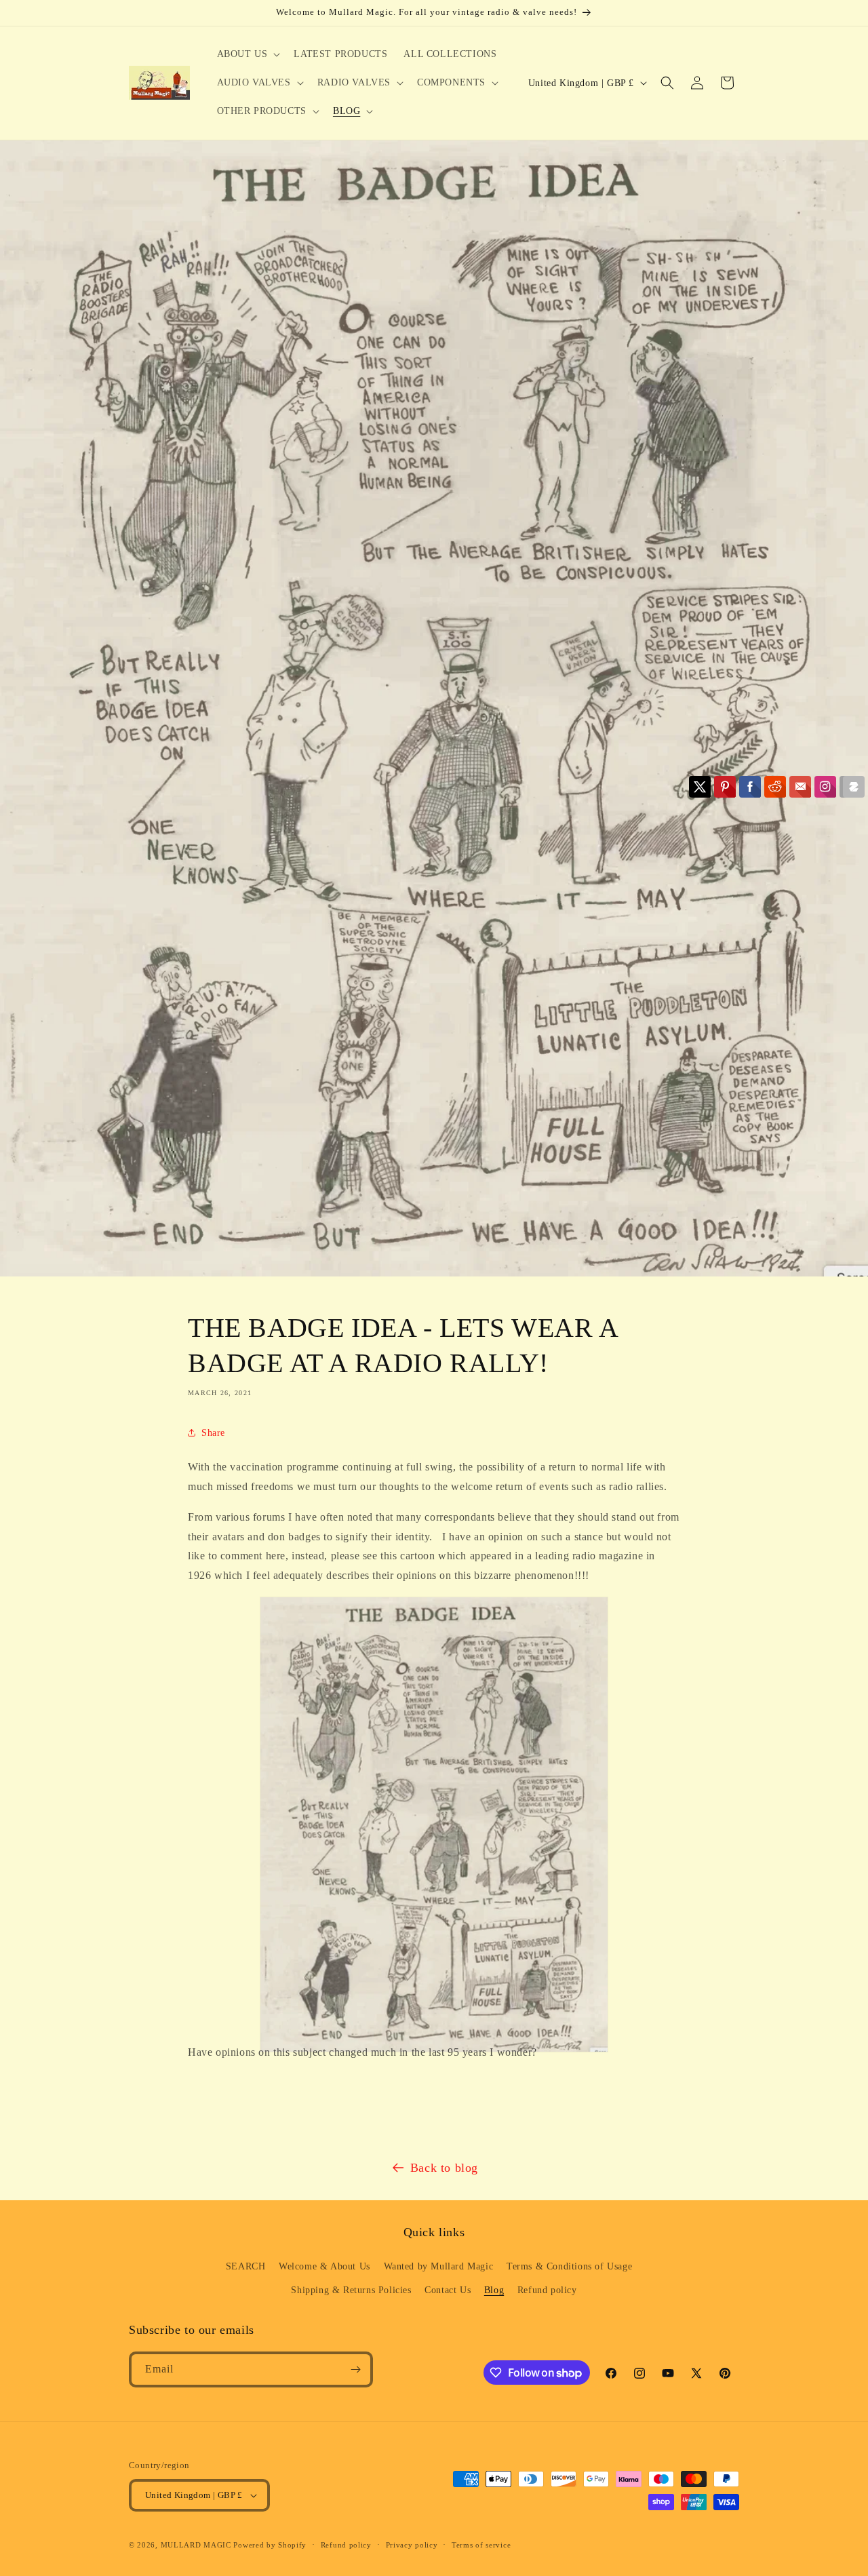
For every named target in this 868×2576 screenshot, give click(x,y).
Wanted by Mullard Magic (439, 2266)
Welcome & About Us (324, 2266)
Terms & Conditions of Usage (569, 2266)
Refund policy (547, 2290)
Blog (494, 2290)
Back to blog (444, 2168)
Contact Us (448, 2290)
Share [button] (213, 1433)
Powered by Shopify (270, 2545)
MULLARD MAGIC (196, 2545)
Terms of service (481, 2545)
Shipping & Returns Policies (351, 2290)
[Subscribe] (355, 2369)
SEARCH (246, 2266)
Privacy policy (412, 2545)
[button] (248, 54)
